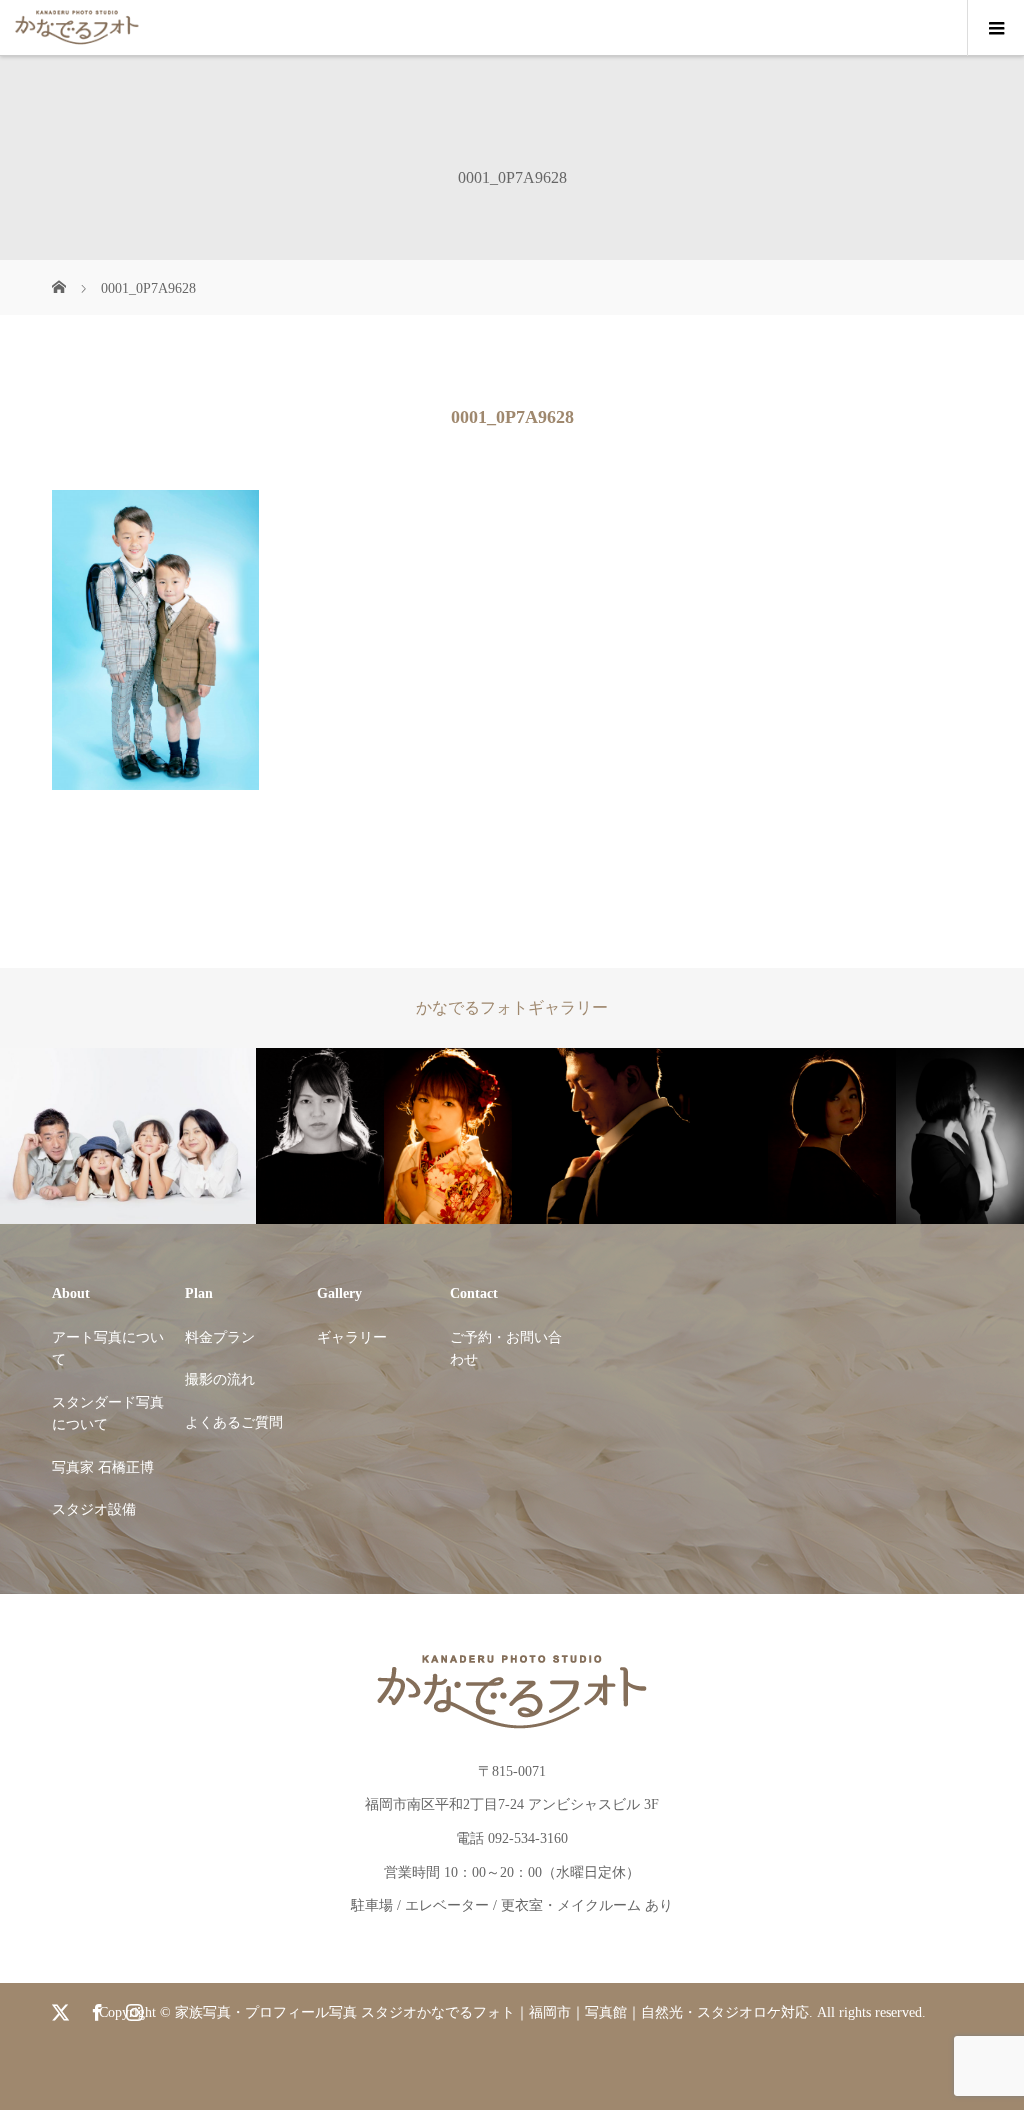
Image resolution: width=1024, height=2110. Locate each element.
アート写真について (108, 1348)
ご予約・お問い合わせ (506, 1348)
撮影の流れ (220, 1379)
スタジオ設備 (94, 1509)
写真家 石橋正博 (103, 1467)
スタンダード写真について (108, 1413)
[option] (128, 1136)
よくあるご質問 (234, 1422)
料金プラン (220, 1337)
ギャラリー (352, 1337)
